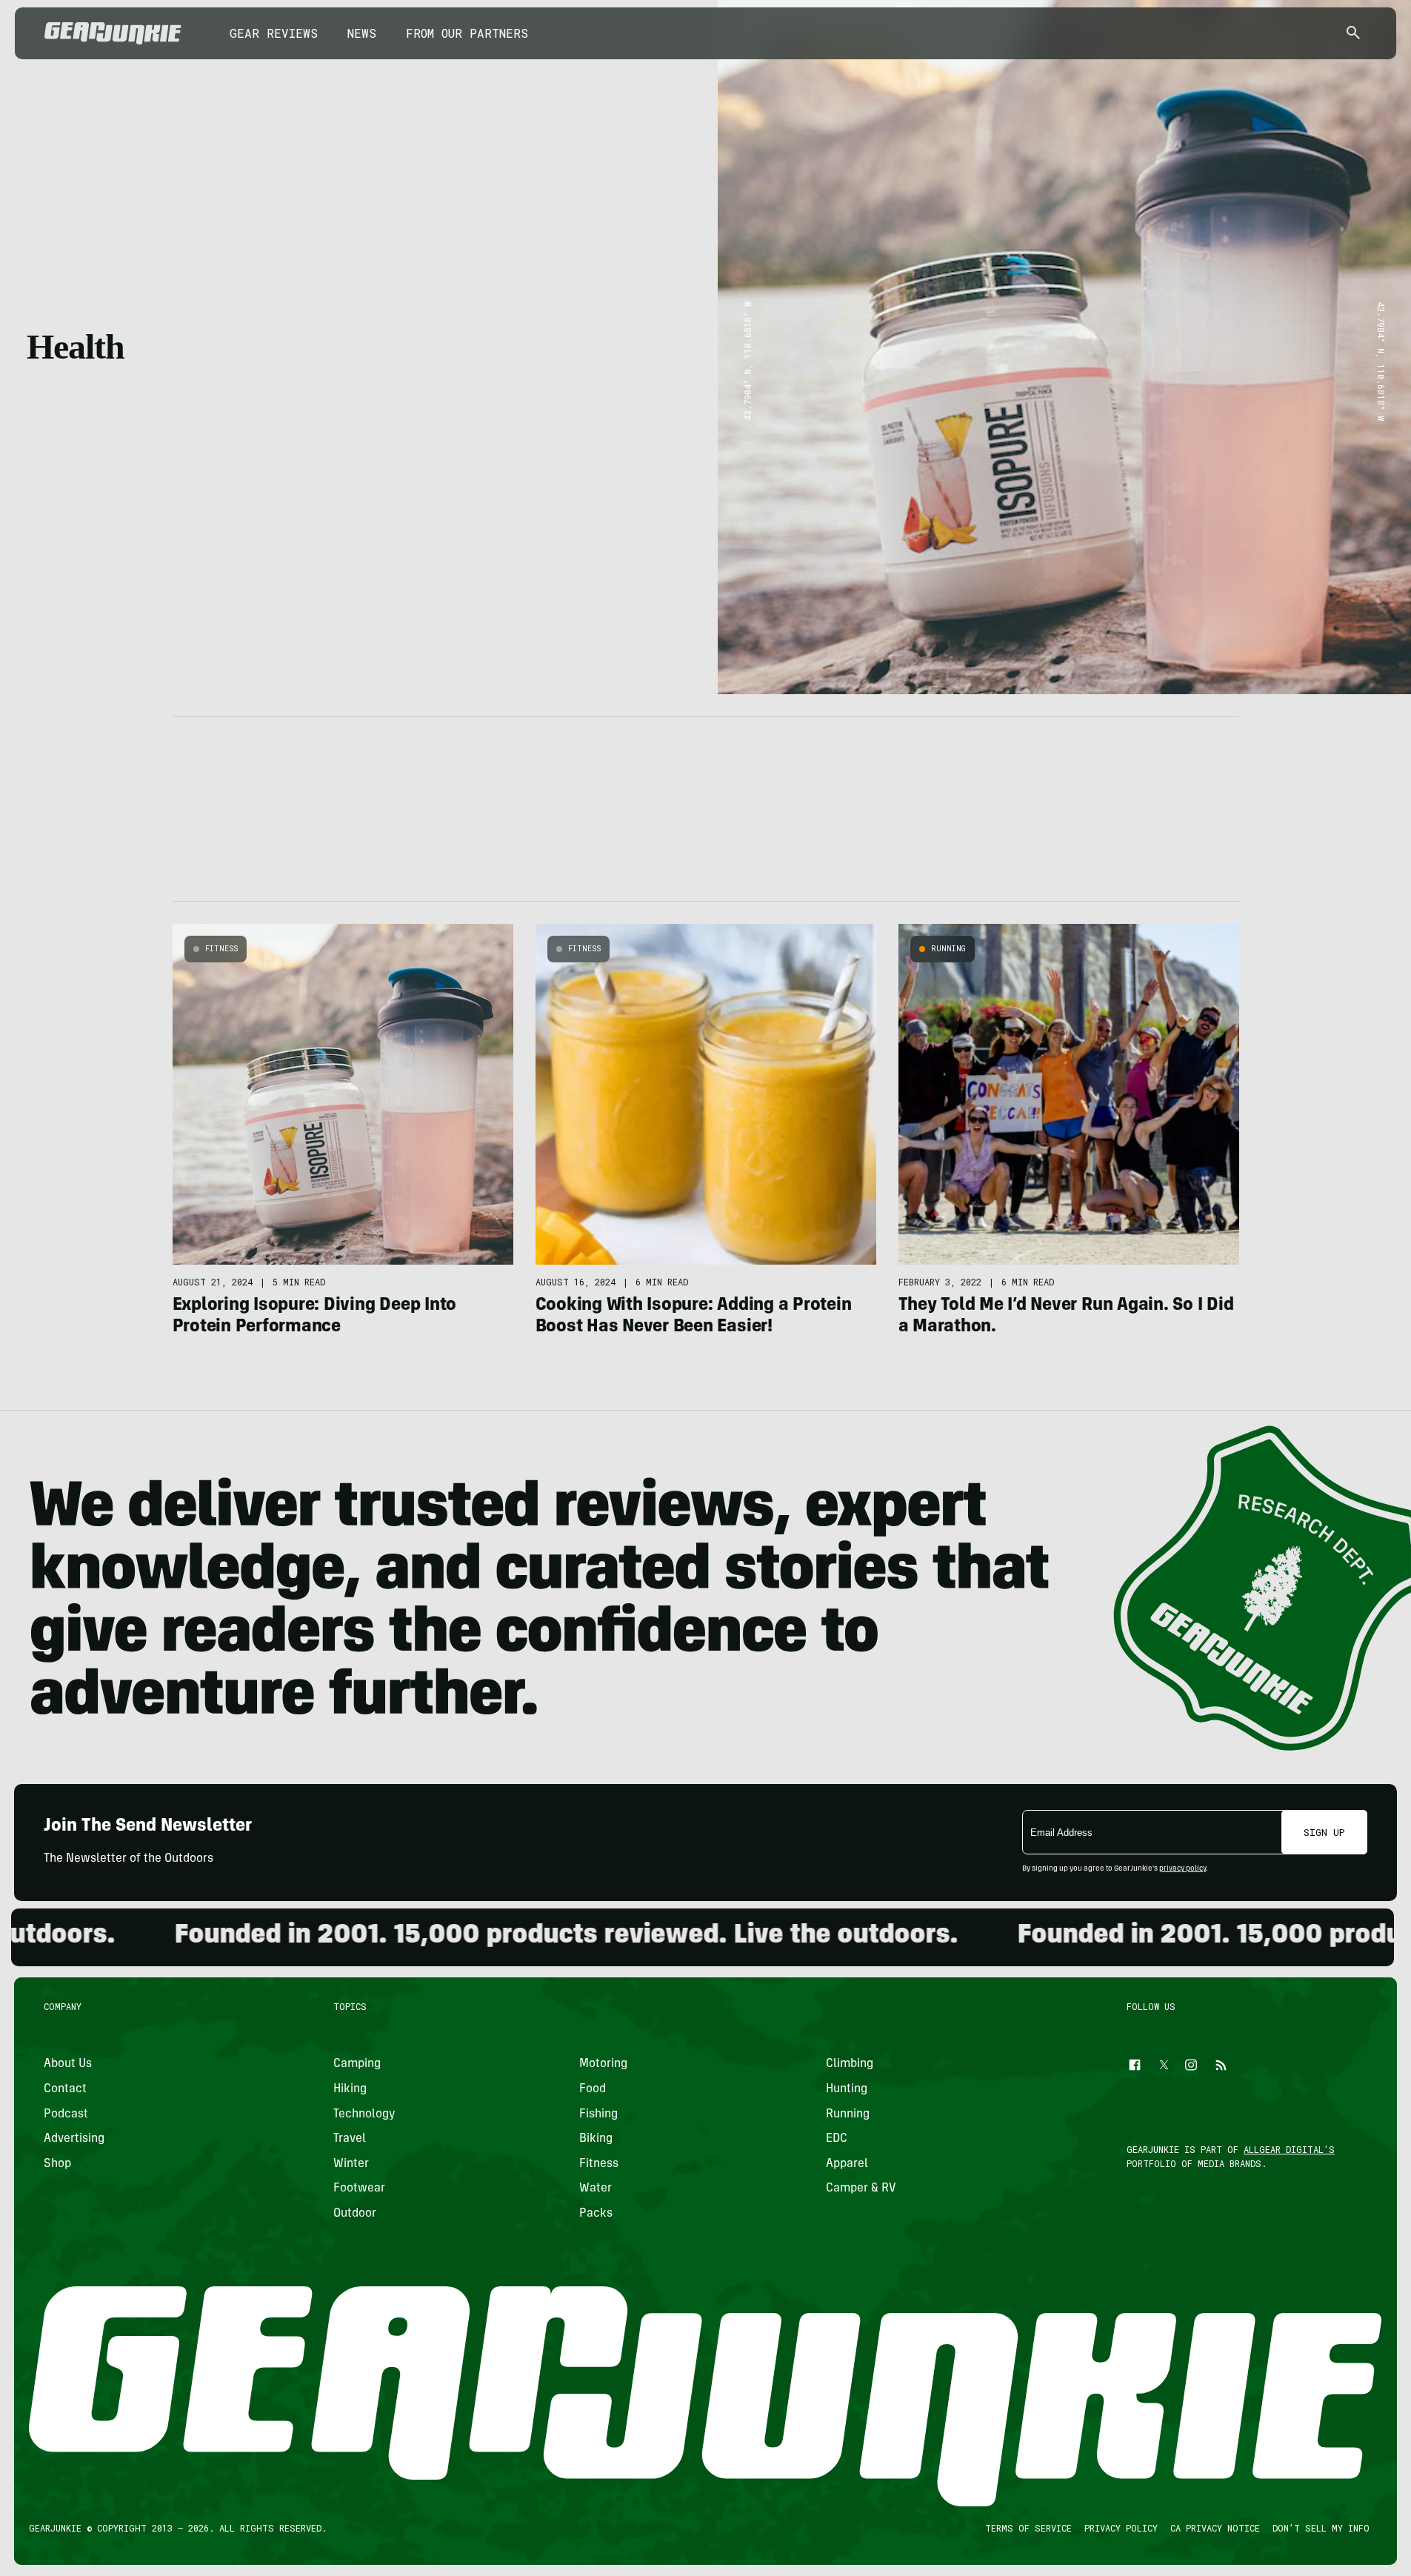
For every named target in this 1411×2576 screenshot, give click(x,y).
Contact (65, 2089)
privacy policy (1182, 1869)
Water (596, 2189)
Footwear (359, 2189)
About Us (68, 2064)
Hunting (847, 2089)
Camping (357, 2064)
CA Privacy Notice (1215, 2528)
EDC (837, 2139)
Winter (351, 2164)
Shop (57, 2164)
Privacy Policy (1121, 2528)
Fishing (598, 2114)
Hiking (350, 2089)
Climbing (850, 2064)
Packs (596, 2214)
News (362, 33)
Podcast (66, 2114)
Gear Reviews (274, 33)
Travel (350, 2139)
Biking (596, 2139)
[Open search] (1353, 34)
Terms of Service (1028, 2528)
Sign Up (1324, 1832)
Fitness (221, 949)
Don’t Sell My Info (1321, 2528)
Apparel (847, 2164)
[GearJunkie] (113, 33)
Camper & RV (861, 2189)
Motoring (603, 2064)
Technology (364, 2114)
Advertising (74, 2139)
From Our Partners (467, 33)
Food (593, 2089)
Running (948, 949)
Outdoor (355, 2214)
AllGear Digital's (1289, 2149)
